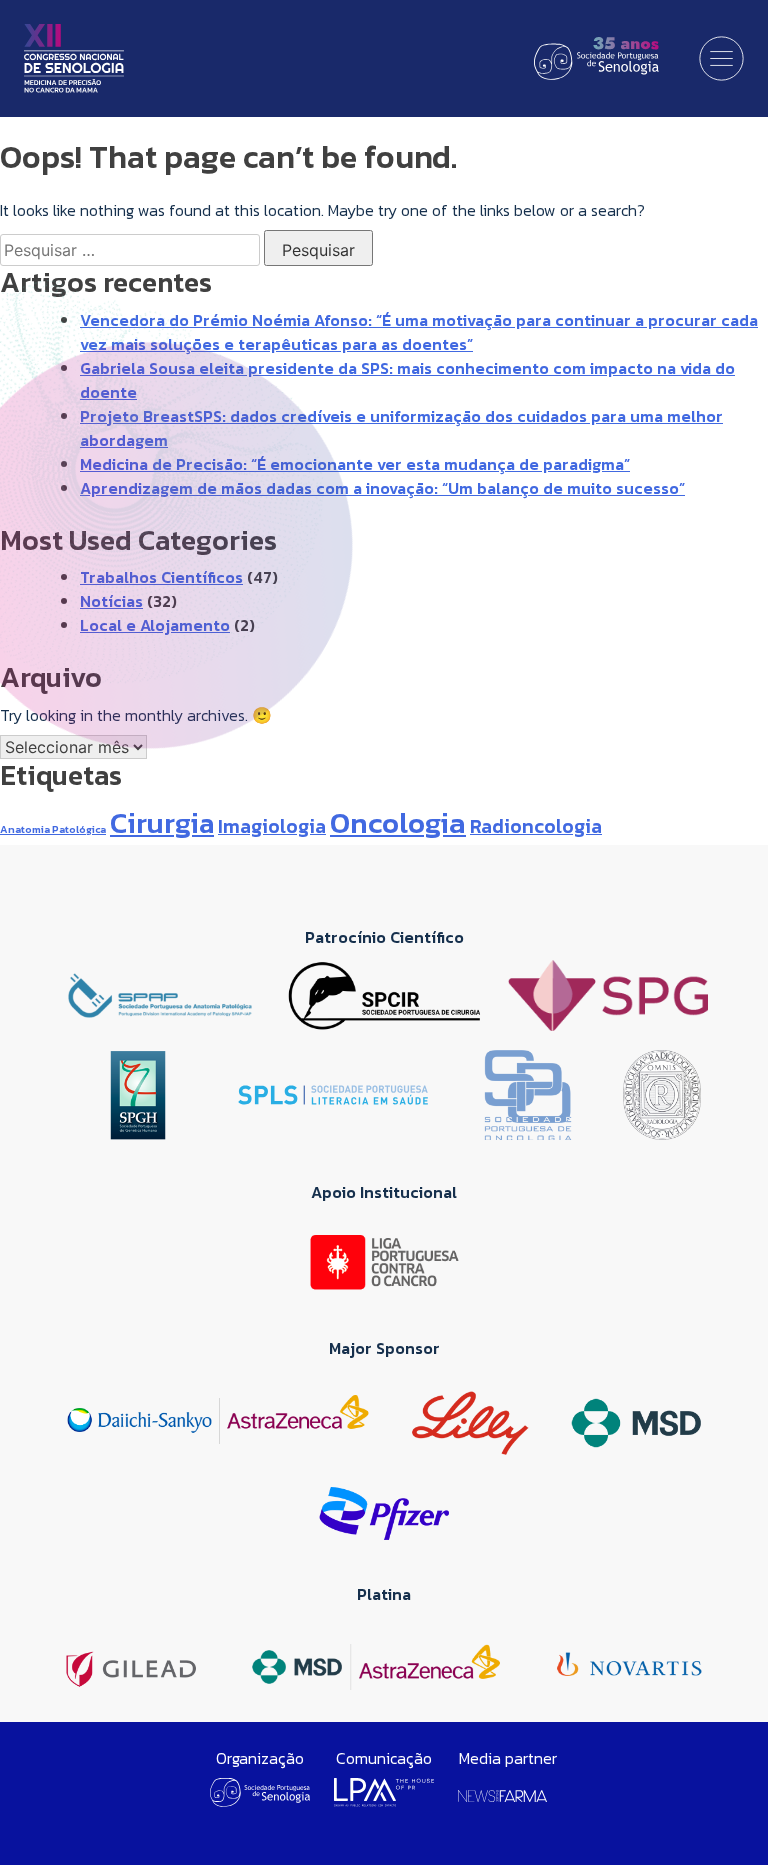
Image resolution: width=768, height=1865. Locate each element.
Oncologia (398, 823)
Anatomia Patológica (53, 829)
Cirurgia (162, 823)
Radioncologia (536, 826)
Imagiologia (272, 826)
